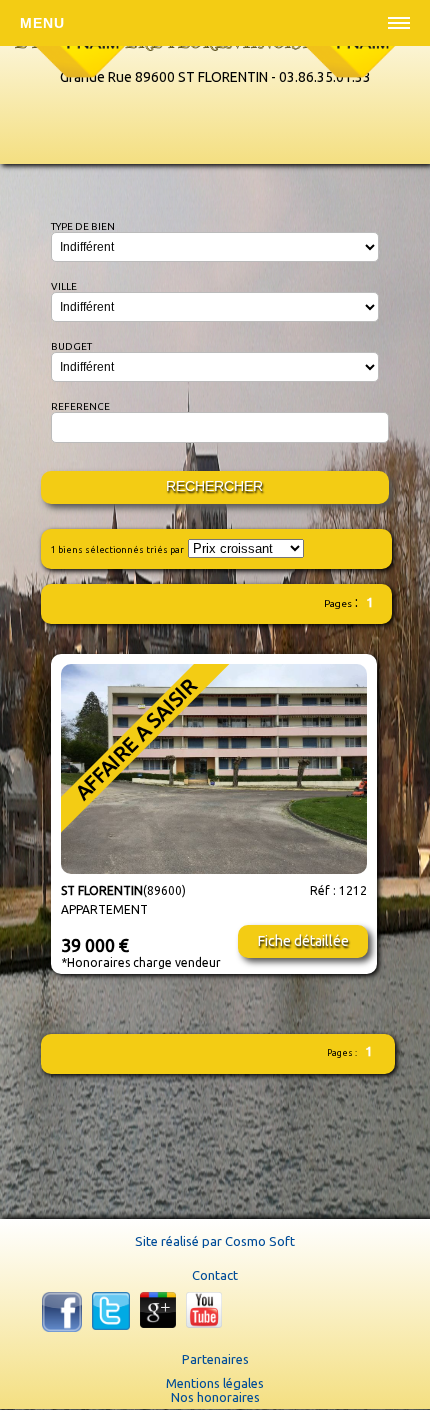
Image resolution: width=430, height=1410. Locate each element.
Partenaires (215, 1359)
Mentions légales (215, 1383)
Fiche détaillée (303, 941)
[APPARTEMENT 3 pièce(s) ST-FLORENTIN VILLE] (214, 869)
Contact (215, 1275)
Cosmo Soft (260, 1241)
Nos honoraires (215, 1397)
